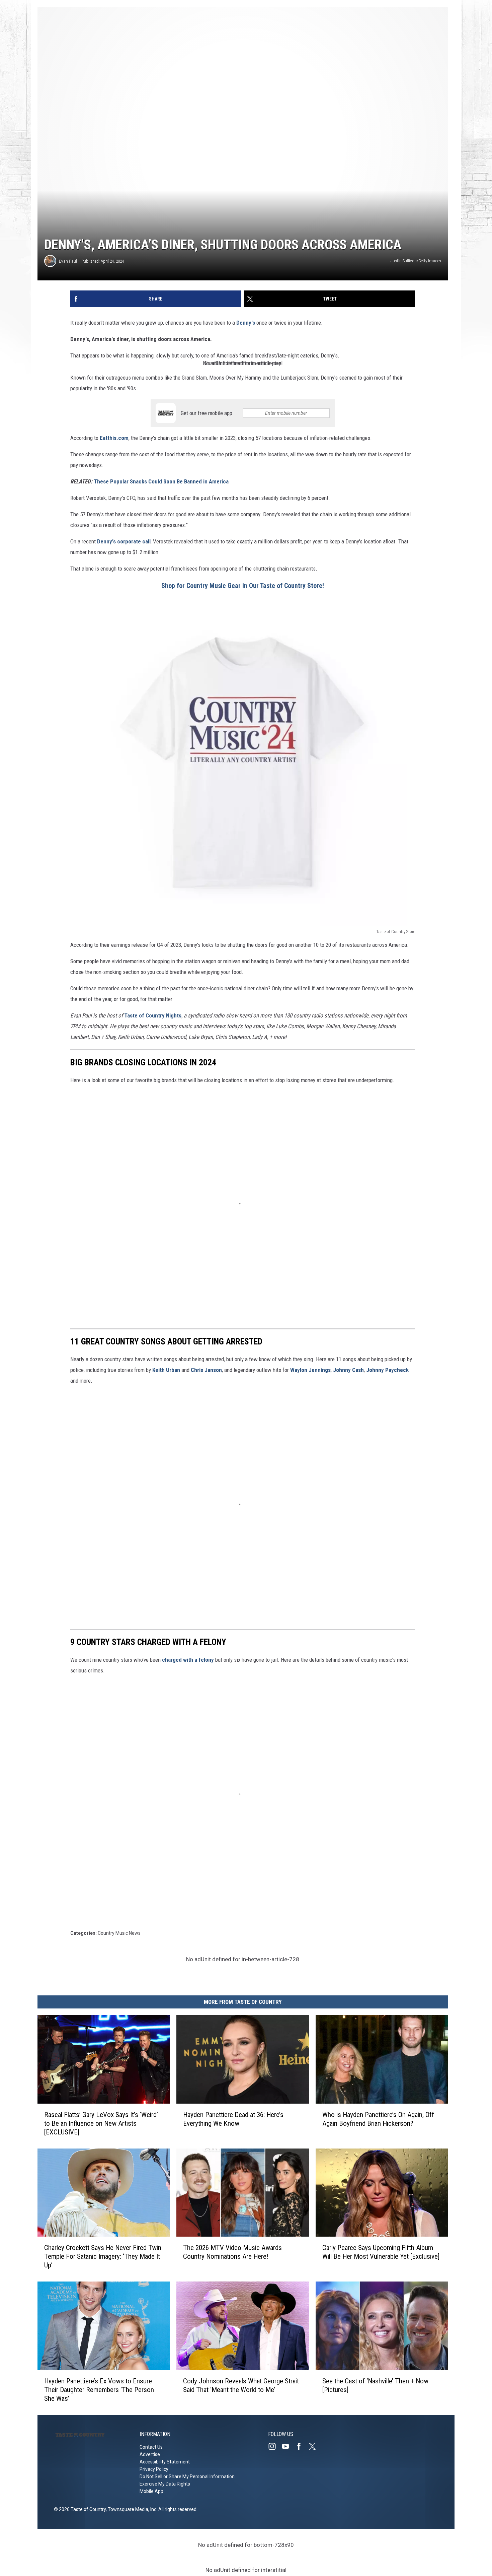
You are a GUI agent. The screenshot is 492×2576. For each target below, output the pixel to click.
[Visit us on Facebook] (302, 2446)
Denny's (246, 323)
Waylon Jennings (310, 1370)
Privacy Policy (154, 2469)
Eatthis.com (114, 438)
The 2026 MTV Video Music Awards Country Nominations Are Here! (232, 2252)
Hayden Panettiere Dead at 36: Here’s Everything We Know (233, 2119)
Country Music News (119, 1933)
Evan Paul (68, 261)
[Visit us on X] (315, 2446)
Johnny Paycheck (387, 1370)
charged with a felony (188, 1660)
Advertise (150, 2454)
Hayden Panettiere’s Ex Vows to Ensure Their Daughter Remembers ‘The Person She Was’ (99, 2390)
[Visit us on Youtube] (288, 2446)
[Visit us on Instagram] (275, 2446)
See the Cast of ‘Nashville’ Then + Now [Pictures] (375, 2385)
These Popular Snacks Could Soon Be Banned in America (161, 481)
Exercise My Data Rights (165, 2484)
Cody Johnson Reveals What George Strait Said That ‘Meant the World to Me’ (241, 2385)
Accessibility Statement (165, 2462)
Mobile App (151, 2491)
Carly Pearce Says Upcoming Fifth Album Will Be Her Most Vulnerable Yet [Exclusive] (381, 2252)
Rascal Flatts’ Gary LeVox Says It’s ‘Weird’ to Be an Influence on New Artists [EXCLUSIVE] (101, 2123)
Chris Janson (206, 1370)
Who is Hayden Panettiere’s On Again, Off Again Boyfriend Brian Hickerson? (378, 2119)
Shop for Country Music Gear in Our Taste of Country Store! (243, 586)
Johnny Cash (348, 1370)
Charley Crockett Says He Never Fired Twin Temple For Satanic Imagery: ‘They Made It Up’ (103, 2256)
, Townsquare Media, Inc (131, 2509)
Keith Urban (167, 1370)
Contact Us (151, 2447)
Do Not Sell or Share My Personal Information (187, 2476)
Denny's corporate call (124, 541)
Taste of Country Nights (153, 1015)
